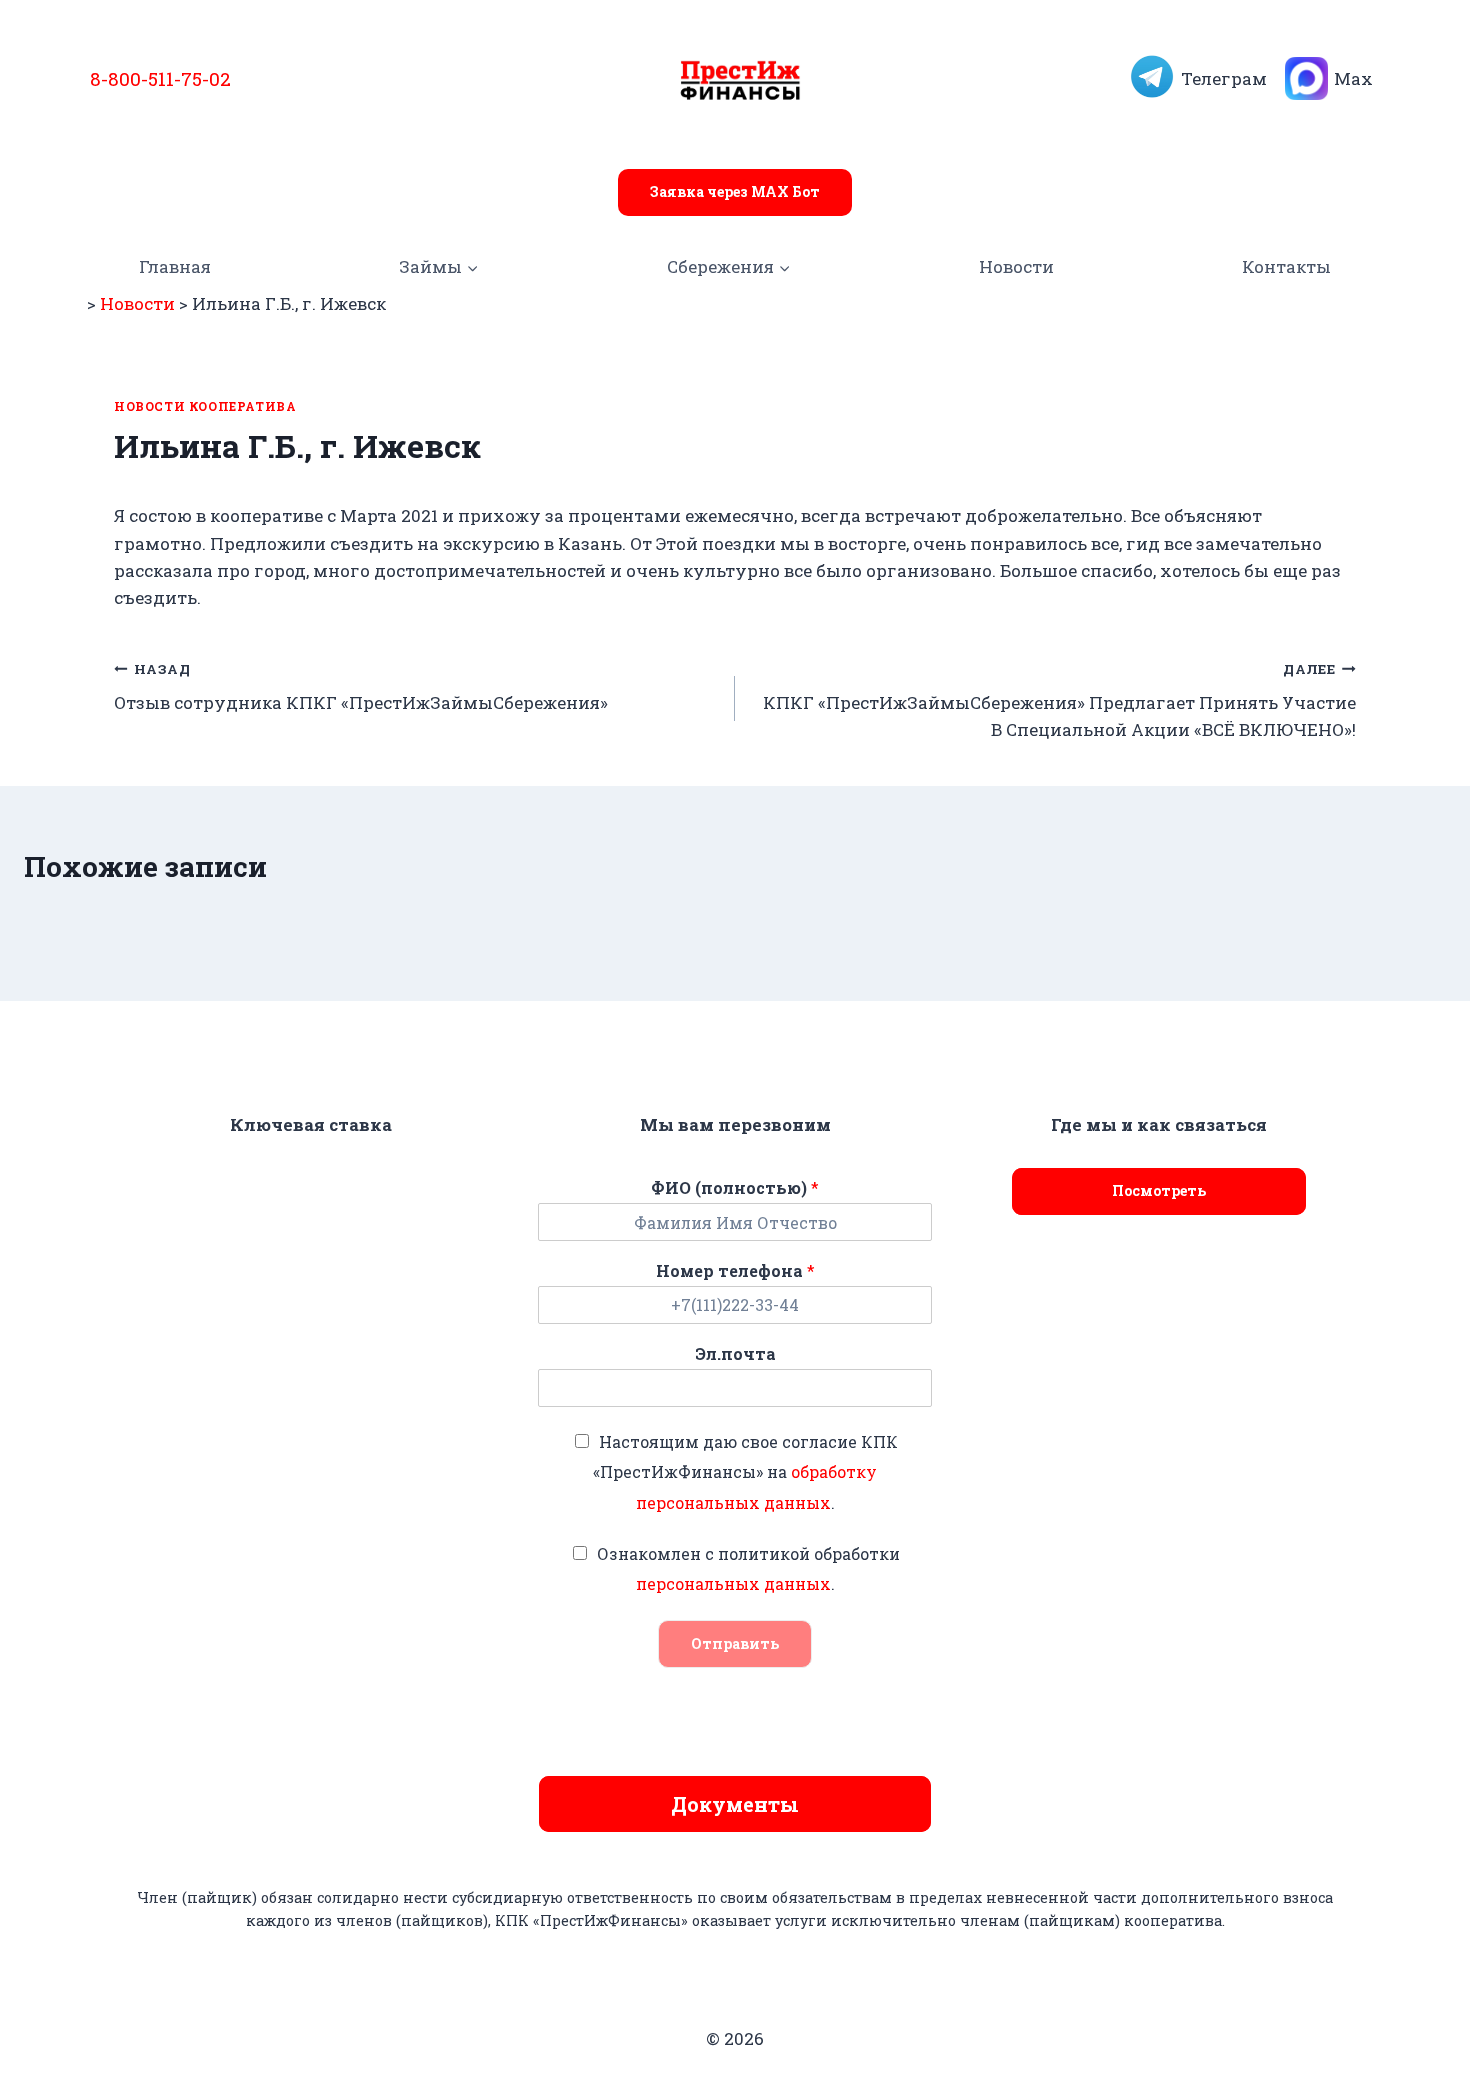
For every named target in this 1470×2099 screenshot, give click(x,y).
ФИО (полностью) (735, 1188)
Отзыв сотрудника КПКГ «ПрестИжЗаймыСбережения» (361, 687)
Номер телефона (735, 1271)
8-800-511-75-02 (160, 78)
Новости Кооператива (205, 406)
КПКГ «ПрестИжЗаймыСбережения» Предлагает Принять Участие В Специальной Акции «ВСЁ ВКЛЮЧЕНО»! (1059, 701)
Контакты (1286, 266)
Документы (735, 1804)
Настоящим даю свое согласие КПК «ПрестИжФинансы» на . (745, 1472)
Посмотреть (1159, 1190)
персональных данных (733, 1583)
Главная (175, 266)
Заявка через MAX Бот (735, 191)
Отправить (735, 1643)
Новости (1016, 266)
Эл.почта (735, 1354)
